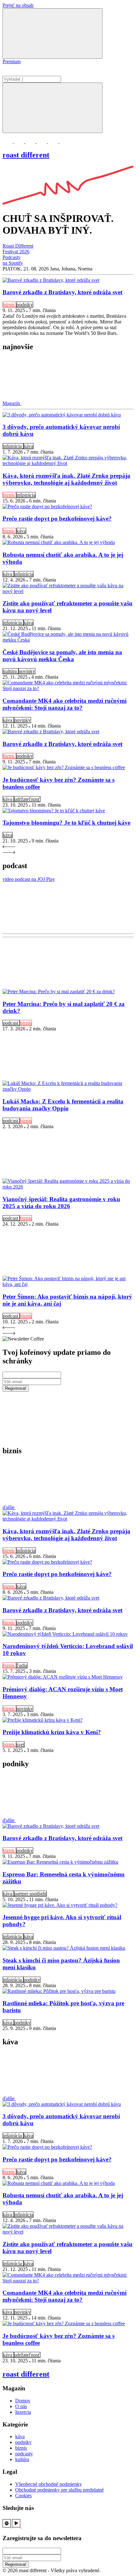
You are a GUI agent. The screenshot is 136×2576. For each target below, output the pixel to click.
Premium (12, 61)
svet (20, 1744)
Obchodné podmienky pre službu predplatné (59, 2490)
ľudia (22, 1665)
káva (28, 446)
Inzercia (23, 2412)
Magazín (12, 403)
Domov (23, 2401)
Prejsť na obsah (18, 5)
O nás (21, 2406)
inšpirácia (13, 446)
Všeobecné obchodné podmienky (49, 2484)
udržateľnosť (27, 799)
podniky (25, 305)
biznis (9, 305)
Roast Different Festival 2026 (18, 249)
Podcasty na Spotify (13, 260)
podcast (11, 1023)
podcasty (24, 2454)
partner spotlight (30, 1894)
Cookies (23, 2496)
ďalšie (9, 1507)
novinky (27, 671)
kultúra (10, 671)
